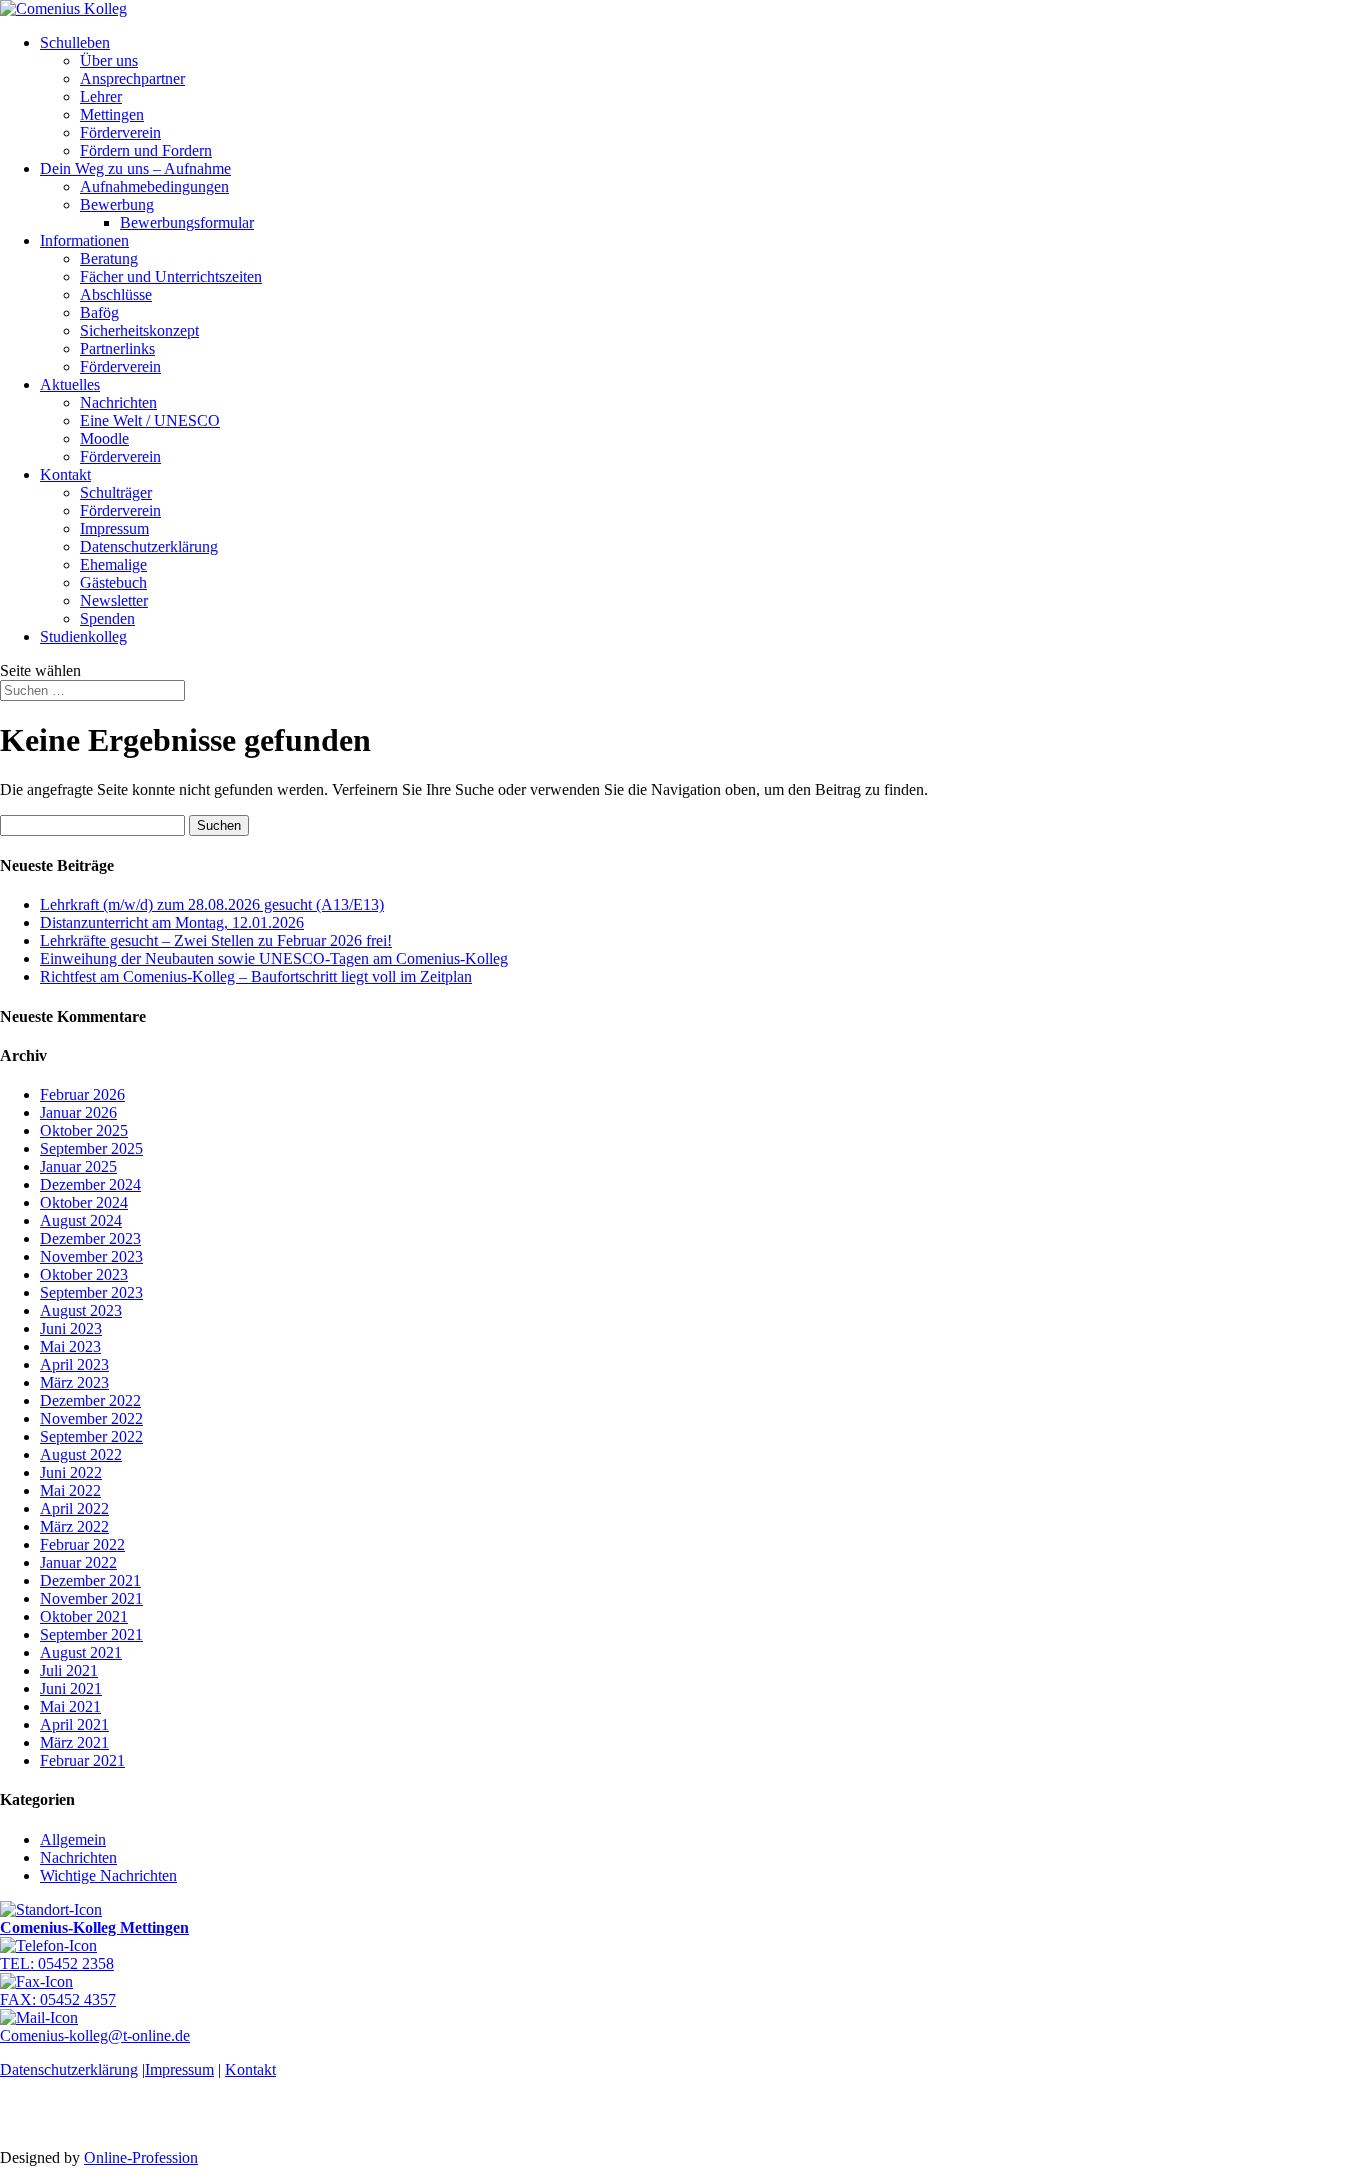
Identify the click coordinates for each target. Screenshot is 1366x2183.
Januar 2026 (78, 1112)
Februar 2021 (82, 1760)
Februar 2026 (82, 1094)
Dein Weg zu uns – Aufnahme (135, 168)
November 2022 (91, 1418)
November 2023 (91, 1256)
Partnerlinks (117, 348)
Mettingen (112, 114)
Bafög (99, 312)
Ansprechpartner (132, 78)
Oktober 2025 (84, 1130)
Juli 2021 (69, 1670)
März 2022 (74, 1526)
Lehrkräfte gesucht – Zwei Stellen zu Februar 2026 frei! (216, 940)
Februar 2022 (82, 1544)
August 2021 (81, 1652)
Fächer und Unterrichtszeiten (171, 276)
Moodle (104, 438)
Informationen (84, 240)
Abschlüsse (116, 294)
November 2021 (91, 1598)
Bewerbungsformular (187, 222)
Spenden (107, 618)
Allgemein (73, 1839)
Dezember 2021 (90, 1580)
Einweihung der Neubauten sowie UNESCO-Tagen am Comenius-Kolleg (274, 958)
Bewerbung (117, 204)
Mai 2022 (70, 1490)
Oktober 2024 (84, 1202)
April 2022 (74, 1508)
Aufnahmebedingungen (154, 186)
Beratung (109, 258)
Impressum (114, 528)
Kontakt (65, 474)
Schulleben (75, 42)
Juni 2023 (71, 1328)
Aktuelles (70, 384)
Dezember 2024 (90, 1184)
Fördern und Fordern (146, 150)
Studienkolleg (83, 636)
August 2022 (81, 1454)
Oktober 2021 (84, 1616)
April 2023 (74, 1364)
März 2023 (74, 1382)
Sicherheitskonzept (139, 330)
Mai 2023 (70, 1346)
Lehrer (101, 96)
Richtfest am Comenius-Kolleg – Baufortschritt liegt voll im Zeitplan (256, 976)
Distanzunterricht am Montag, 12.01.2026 (172, 922)
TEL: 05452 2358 (57, 1963)
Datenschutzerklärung (149, 546)
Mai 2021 (70, 1706)
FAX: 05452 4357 (58, 1999)
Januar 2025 (78, 1166)
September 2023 (91, 1292)
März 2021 (74, 1742)
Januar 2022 (78, 1562)
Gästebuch (113, 582)
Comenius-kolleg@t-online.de (95, 2035)
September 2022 (91, 1436)
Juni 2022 (71, 1472)
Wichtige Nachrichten (108, 1875)
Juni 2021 (71, 1688)
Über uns (109, 60)
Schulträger (116, 492)
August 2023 (81, 1310)
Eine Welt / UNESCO (150, 420)
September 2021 (91, 1634)
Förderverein (120, 132)
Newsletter (114, 600)
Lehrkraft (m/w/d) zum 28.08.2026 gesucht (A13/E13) (212, 904)
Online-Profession (141, 2157)
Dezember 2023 (90, 1238)
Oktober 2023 (84, 1274)
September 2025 (91, 1148)
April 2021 (74, 1724)
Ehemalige (113, 564)
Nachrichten (118, 402)
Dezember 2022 (90, 1400)
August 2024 (81, 1220)
